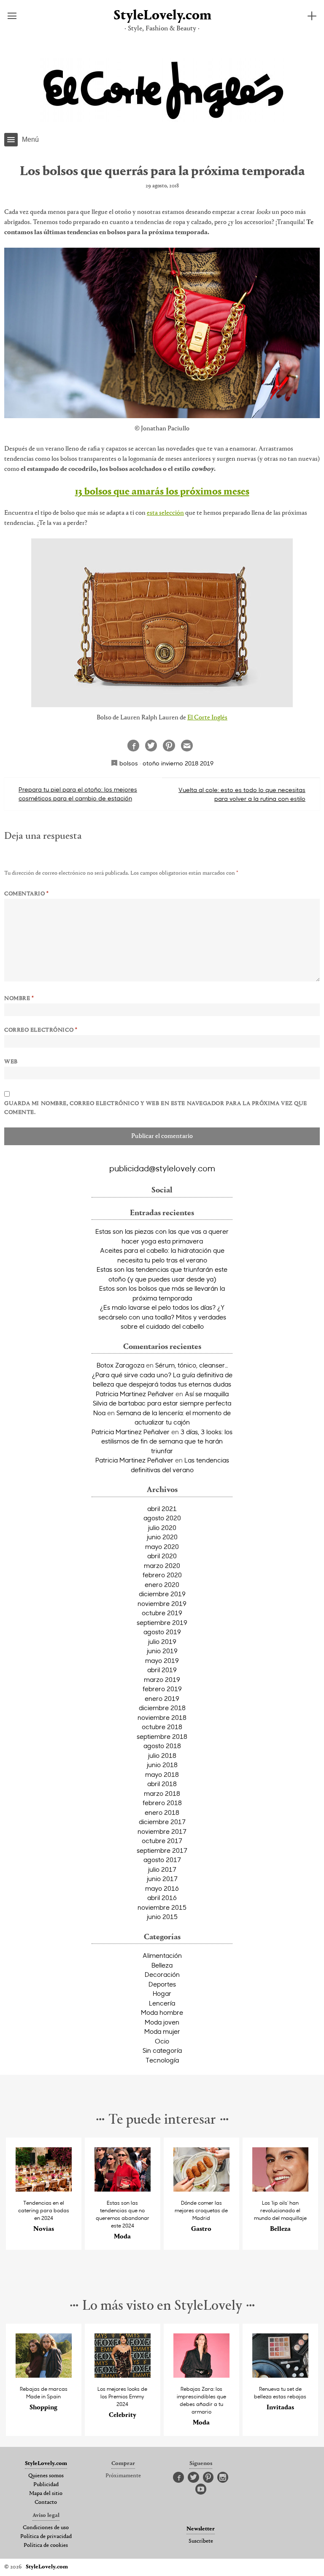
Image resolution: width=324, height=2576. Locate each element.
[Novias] (44, 2189)
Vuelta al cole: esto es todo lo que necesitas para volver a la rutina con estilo (242, 794)
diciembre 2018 (162, 1708)
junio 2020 (162, 1537)
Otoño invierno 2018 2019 (178, 763)
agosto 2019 (162, 1632)
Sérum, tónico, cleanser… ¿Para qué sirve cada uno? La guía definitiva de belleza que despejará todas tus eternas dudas (162, 1374)
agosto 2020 (162, 1518)
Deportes (162, 1984)
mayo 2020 (162, 1546)
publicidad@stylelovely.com (162, 1168)
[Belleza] (281, 2189)
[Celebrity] (123, 2375)
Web (11, 1062)
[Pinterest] (208, 2478)
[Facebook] (178, 2478)
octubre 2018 (162, 1727)
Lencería (162, 2003)
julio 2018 (162, 1755)
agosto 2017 (162, 1860)
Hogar (162, 1993)
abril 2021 (162, 1508)
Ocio (162, 2041)
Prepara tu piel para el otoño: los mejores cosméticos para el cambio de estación (78, 794)
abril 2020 (162, 1556)
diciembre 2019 (162, 1594)
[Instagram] (223, 2478)
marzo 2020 (162, 1565)
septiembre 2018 (162, 1736)
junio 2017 (162, 1879)
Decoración (162, 1974)
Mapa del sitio (46, 2494)
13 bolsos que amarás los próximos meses (162, 492)
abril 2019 (162, 1670)
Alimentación (162, 1955)
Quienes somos (46, 2476)
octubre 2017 (162, 1841)
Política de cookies (46, 2546)
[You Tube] (201, 2490)
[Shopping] (44, 2375)
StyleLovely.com (162, 16)
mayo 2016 (162, 1888)
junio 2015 (162, 1916)
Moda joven (162, 2022)
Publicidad (46, 2485)
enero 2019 (162, 1698)
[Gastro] (202, 2189)
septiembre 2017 (162, 1850)
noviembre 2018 (162, 1717)
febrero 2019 (162, 1689)
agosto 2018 (162, 1746)
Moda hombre (162, 2012)
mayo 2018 (162, 1774)
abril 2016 (162, 1898)
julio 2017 (162, 1869)
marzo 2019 (162, 1679)
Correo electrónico (41, 1030)
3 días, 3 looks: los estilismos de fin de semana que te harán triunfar (167, 1441)
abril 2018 (162, 1784)
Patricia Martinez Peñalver (135, 1394)
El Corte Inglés (207, 718)
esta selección (165, 513)
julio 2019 (162, 1641)
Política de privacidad (46, 2537)
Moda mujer (162, 2031)
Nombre (19, 999)
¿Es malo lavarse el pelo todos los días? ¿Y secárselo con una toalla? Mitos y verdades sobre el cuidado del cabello (162, 1317)
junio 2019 (162, 1651)
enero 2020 (162, 1584)
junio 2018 (162, 1765)
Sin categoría (162, 2050)
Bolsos (129, 763)
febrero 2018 (162, 1803)
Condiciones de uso (46, 2528)
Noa (99, 1413)
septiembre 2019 (162, 1622)
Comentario (27, 894)
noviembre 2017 (162, 1831)
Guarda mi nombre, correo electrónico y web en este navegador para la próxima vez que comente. (156, 1108)
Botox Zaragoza (120, 1365)
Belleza (162, 1965)
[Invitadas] (281, 2375)
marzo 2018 (162, 1793)
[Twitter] (193, 2478)
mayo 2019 (162, 1660)
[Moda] (123, 2189)
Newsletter (201, 2529)
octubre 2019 (162, 1613)
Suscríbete (201, 2541)
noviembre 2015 (162, 1907)
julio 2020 (162, 1527)
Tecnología (162, 2060)
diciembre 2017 (162, 1822)
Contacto (46, 2503)
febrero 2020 (162, 1575)
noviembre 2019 (162, 1603)
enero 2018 (162, 1812)
